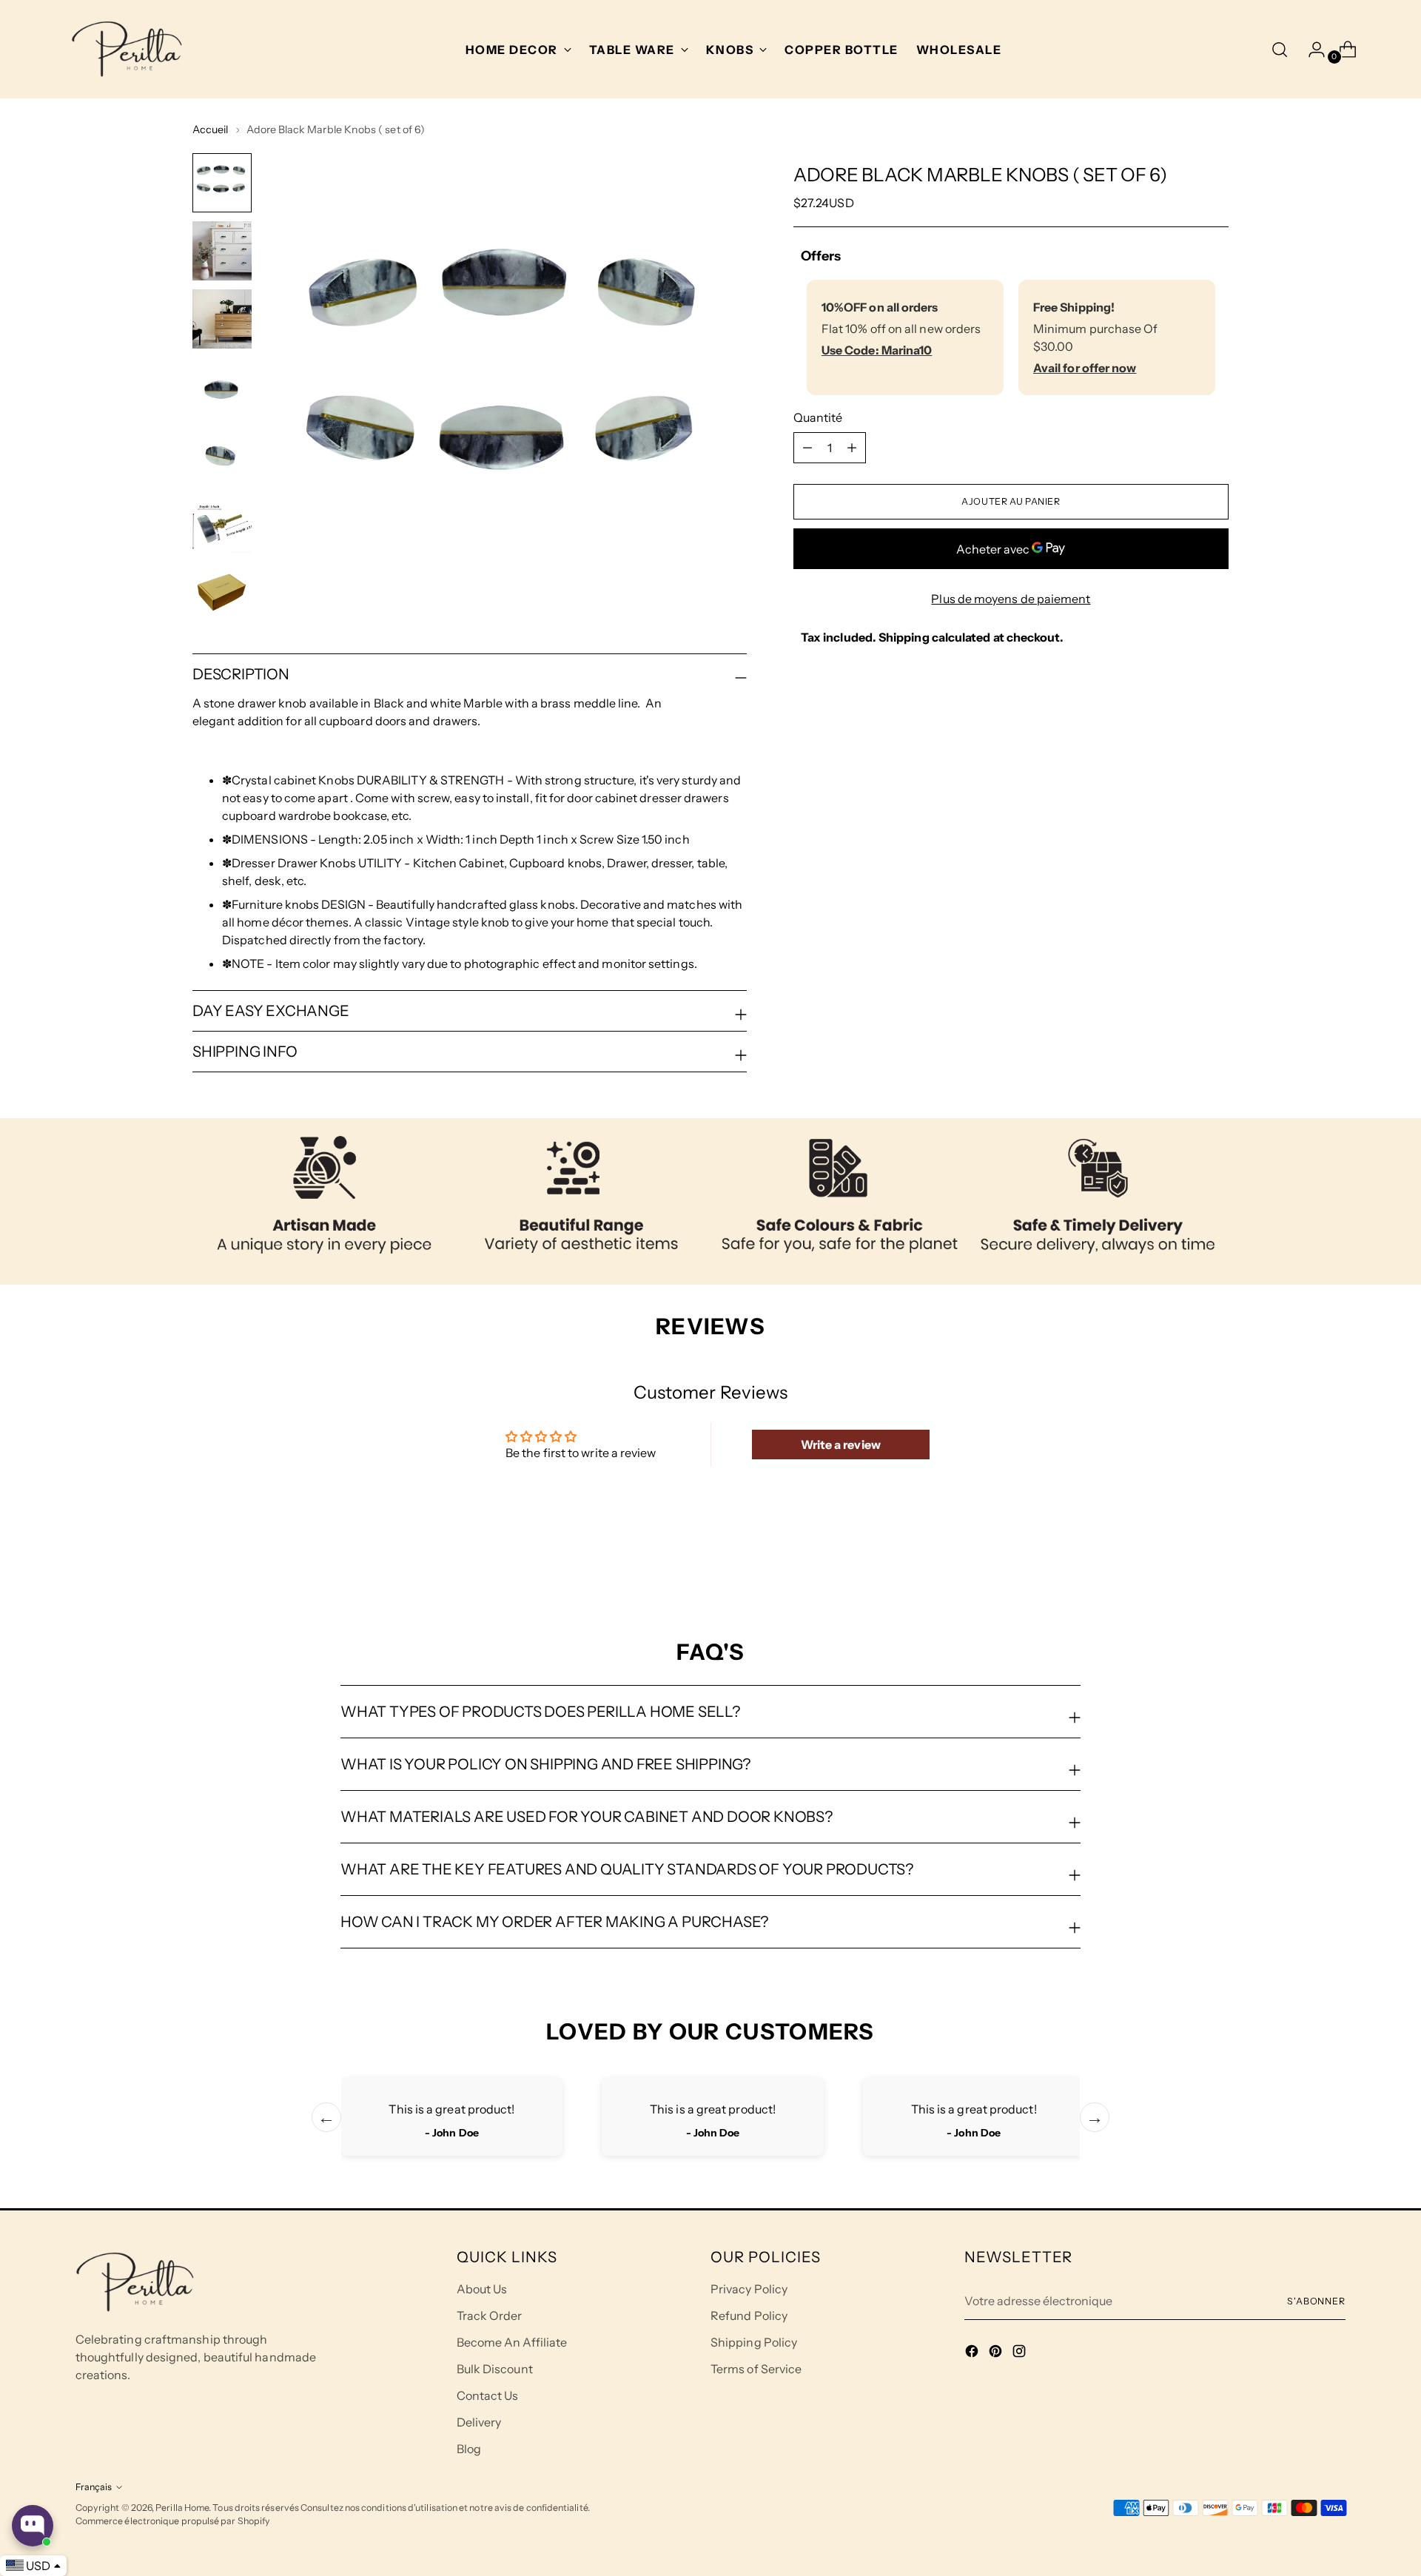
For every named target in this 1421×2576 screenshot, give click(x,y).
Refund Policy (749, 2316)
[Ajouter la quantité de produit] (807, 448)
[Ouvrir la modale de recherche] (1280, 50)
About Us (482, 2289)
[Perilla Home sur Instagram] (1021, 2353)
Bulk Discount (495, 2369)
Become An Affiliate (512, 2342)
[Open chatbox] (33, 2526)
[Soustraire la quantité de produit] (852, 448)
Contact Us (488, 2395)
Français (94, 2487)
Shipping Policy (754, 2342)
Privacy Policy (749, 2289)
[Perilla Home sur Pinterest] (997, 2353)
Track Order (490, 2316)
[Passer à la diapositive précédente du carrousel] (1182, 1560)
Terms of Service (756, 2369)
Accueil (211, 130)
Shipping (904, 637)
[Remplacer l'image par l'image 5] (222, 455)
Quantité (818, 417)
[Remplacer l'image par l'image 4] (222, 387)
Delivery (479, 2422)
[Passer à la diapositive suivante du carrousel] (1216, 1559)
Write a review (841, 1445)
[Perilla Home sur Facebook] (973, 2353)
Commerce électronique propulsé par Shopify (173, 2521)
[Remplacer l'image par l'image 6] (222, 523)
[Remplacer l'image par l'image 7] (222, 591)
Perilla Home (182, 2508)
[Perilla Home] (127, 49)
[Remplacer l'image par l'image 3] (222, 319)
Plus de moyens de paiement (1011, 599)
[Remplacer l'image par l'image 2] (222, 251)
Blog (469, 2449)
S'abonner (1316, 2301)
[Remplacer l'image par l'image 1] (222, 183)
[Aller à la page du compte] (1311, 50)
